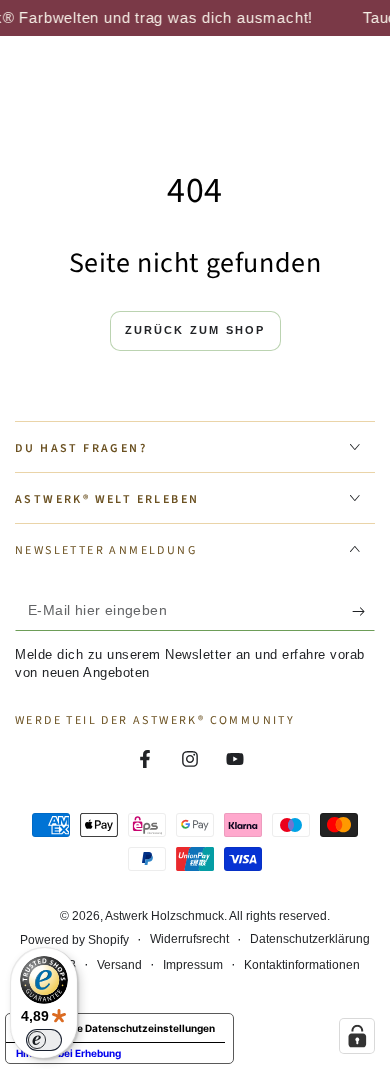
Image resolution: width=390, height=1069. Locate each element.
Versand (119, 965)
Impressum (193, 965)
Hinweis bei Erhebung (68, 1053)
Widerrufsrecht (189, 939)
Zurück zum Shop (195, 330)
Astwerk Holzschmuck (164, 916)
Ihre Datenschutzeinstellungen (139, 1028)
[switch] (44, 1040)
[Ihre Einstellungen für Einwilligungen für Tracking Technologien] (357, 1036)
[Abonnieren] (363, 611)
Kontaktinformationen (302, 965)
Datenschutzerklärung (310, 939)
